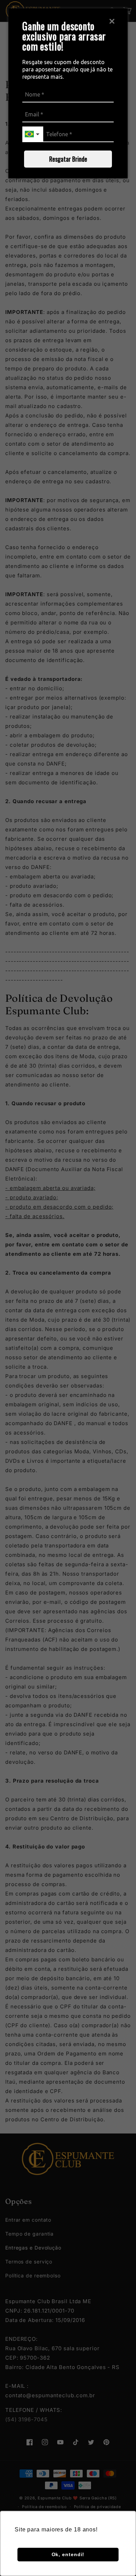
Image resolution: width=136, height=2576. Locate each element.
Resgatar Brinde (68, 159)
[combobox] (33, 134)
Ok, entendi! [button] (68, 2554)
